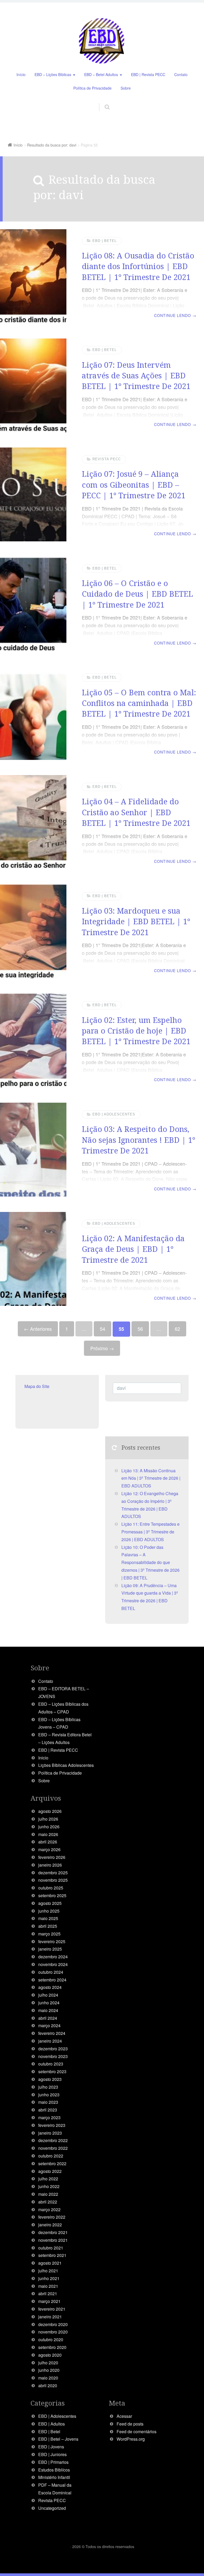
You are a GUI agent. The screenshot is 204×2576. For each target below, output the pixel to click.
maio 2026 (48, 1834)
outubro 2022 (51, 2156)
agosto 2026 (50, 1811)
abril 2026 (48, 1842)
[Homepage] (102, 41)
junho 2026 (49, 1827)
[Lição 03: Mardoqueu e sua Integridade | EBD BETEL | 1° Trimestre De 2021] (33, 931)
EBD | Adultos (52, 2424)
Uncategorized (52, 2508)
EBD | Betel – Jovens (58, 2439)
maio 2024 (48, 2010)
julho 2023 (48, 2087)
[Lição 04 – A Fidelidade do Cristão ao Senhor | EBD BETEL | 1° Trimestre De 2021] (33, 822)
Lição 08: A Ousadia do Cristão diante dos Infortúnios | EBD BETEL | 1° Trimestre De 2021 (138, 266)
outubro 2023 (51, 2064)
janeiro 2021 (50, 2317)
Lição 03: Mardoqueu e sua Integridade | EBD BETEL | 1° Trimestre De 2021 (136, 921)
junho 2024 (49, 2003)
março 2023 (49, 2117)
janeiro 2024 (50, 2041)
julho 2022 (48, 2179)
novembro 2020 (53, 2332)
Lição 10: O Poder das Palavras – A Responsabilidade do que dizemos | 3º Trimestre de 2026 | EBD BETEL (150, 1562)
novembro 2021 (53, 2240)
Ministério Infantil (54, 2477)
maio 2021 (48, 2286)
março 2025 (49, 1934)
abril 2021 (48, 2293)
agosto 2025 (50, 1903)
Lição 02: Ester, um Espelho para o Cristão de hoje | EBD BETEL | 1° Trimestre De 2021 (136, 1031)
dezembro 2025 (53, 1873)
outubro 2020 (51, 2339)
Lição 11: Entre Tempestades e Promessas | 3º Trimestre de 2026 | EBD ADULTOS (150, 1532)
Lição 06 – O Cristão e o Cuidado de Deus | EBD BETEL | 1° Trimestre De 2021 (137, 594)
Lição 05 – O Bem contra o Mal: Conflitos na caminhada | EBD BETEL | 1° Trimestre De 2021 (139, 703)
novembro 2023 (53, 2056)
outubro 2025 (51, 1888)
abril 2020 (48, 2385)
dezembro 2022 (53, 2140)
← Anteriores (38, 1329)
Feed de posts (130, 2424)
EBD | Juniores (52, 2454)
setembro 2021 (52, 2255)
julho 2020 (48, 2363)
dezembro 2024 (53, 1957)
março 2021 (49, 2301)
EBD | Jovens (51, 2447)
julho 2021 (48, 2271)
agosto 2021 (50, 2263)
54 (103, 1329)
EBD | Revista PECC (148, 74)
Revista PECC (107, 459)
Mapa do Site (37, 1386)
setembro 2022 (52, 2163)
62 (177, 1329)
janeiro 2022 (50, 2225)
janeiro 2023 (50, 2133)
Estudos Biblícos (54, 2470)
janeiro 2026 (50, 1865)
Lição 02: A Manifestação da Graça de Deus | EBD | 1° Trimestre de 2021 (133, 1249)
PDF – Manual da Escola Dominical (55, 2489)
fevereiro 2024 (52, 2033)
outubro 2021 (51, 2248)
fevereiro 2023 (52, 2125)
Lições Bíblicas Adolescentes (66, 1765)
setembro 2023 (52, 2071)
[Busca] (102, 101)
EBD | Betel (105, 241)
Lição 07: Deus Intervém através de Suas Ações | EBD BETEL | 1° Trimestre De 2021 (136, 375)
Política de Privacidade (92, 88)
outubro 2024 (51, 1972)
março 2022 (49, 2209)
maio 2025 (48, 1918)
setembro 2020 (52, 2347)
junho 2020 (49, 2370)
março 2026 (49, 1849)
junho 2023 (49, 2095)
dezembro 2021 (53, 2232)
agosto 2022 (50, 2171)
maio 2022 (48, 2194)
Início (21, 74)
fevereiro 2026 (52, 1857)
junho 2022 (49, 2186)
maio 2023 (48, 2102)
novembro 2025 (53, 1880)
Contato (181, 74)
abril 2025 (48, 1926)
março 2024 (49, 2025)
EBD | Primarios (53, 2462)
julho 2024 (48, 1995)
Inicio (43, 1758)
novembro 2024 (53, 1964)
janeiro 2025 (50, 1949)
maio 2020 (48, 2378)
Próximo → (102, 1348)
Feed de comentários (137, 2431)
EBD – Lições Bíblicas (53, 74)
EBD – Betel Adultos (101, 74)
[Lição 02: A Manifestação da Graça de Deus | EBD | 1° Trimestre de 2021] (33, 1259)
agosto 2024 (50, 1987)
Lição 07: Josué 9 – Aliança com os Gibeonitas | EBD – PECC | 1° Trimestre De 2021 (134, 484)
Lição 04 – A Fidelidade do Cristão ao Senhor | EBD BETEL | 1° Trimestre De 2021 (136, 812)
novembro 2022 (53, 2148)
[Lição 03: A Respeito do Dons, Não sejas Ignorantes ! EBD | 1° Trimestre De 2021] (33, 1150)
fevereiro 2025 (52, 1941)
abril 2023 (48, 2110)
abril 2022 (48, 2202)
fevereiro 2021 (52, 2309)
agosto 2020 (50, 2355)
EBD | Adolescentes (114, 1114)
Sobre (126, 88)
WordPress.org (131, 2439)
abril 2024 (48, 2018)
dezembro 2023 (53, 2049)
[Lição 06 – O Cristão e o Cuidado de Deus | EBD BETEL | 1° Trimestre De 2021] (33, 604)
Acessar (124, 2416)
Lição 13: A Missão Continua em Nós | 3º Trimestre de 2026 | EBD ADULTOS (151, 1478)
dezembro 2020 (53, 2324)
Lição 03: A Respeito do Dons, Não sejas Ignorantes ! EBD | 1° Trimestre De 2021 (139, 1140)
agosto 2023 (50, 2079)
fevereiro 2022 (52, 2217)
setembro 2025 (52, 1895)
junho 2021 (49, 2278)
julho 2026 (48, 1819)
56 (140, 1329)
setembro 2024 (52, 1980)
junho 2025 (49, 1911)
